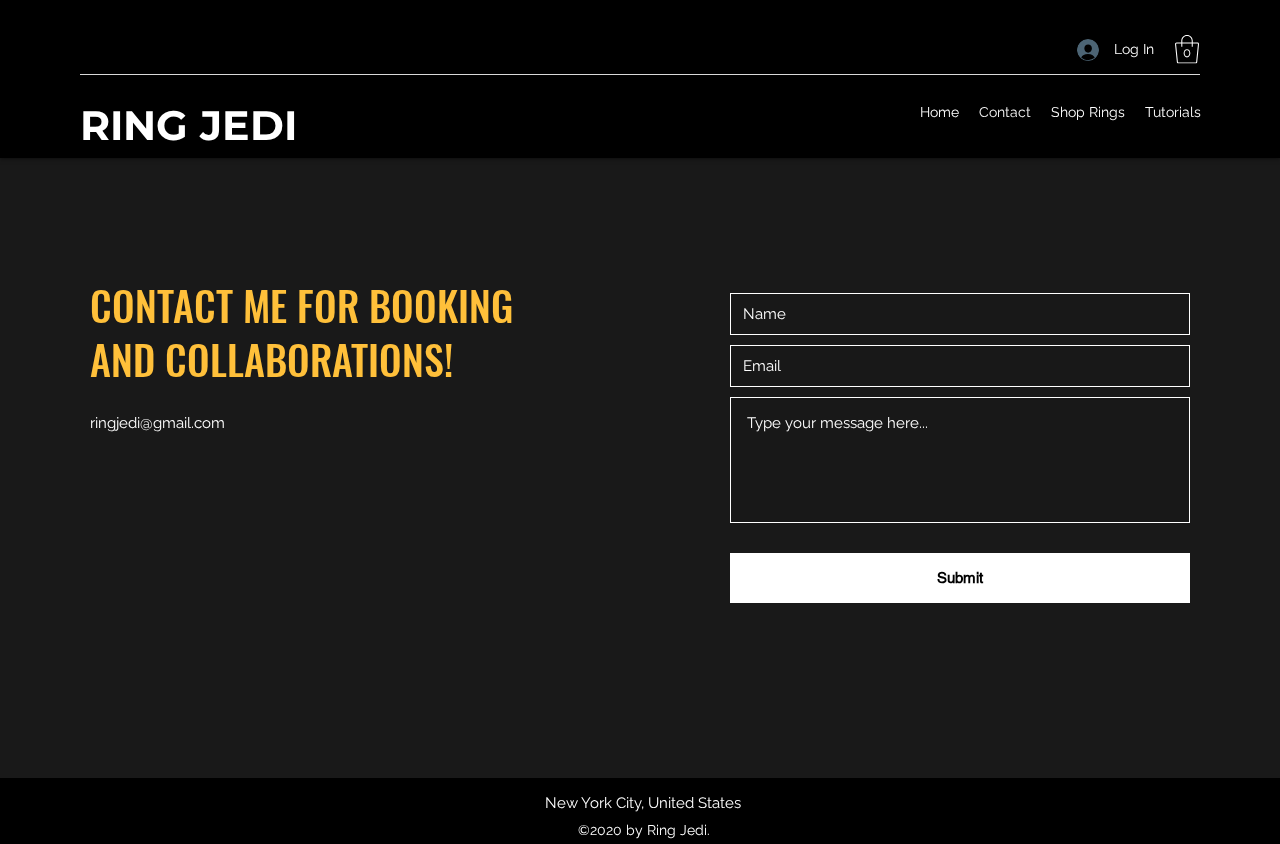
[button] (1187, 49)
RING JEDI (188, 125)
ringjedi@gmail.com (157, 423)
